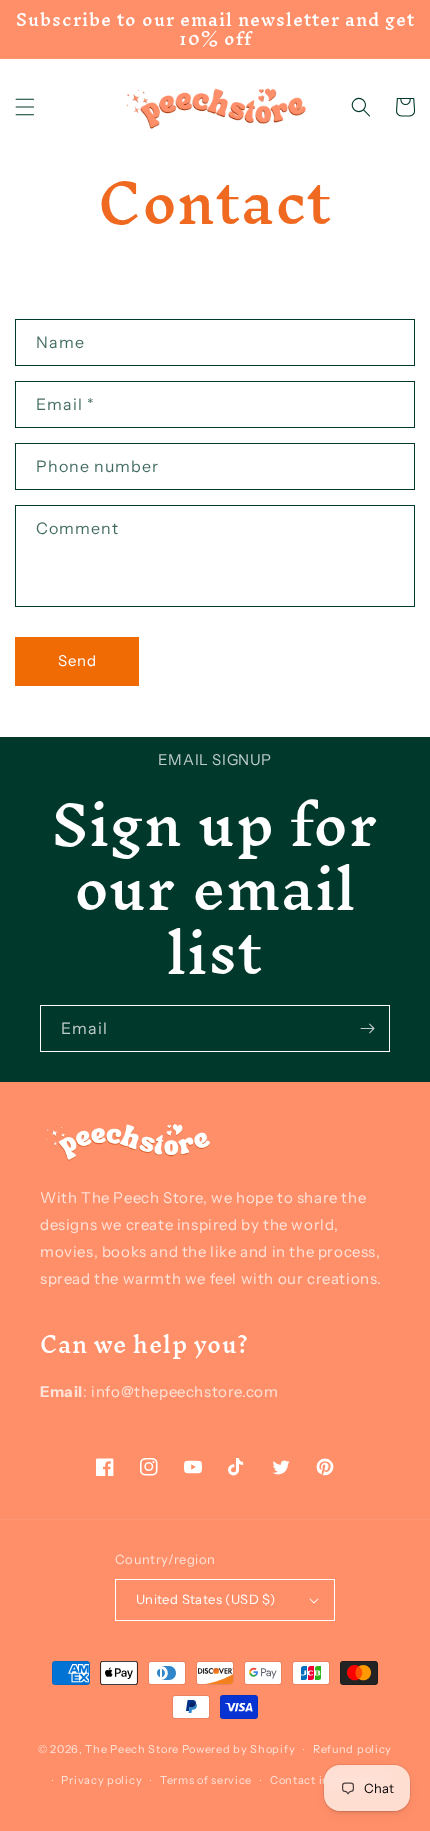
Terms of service (206, 1780)
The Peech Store (132, 1749)
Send (77, 660)
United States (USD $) (205, 1599)
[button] (25, 107)
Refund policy (352, 1749)
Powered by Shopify (239, 1749)
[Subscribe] (367, 1028)
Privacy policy (101, 1780)
